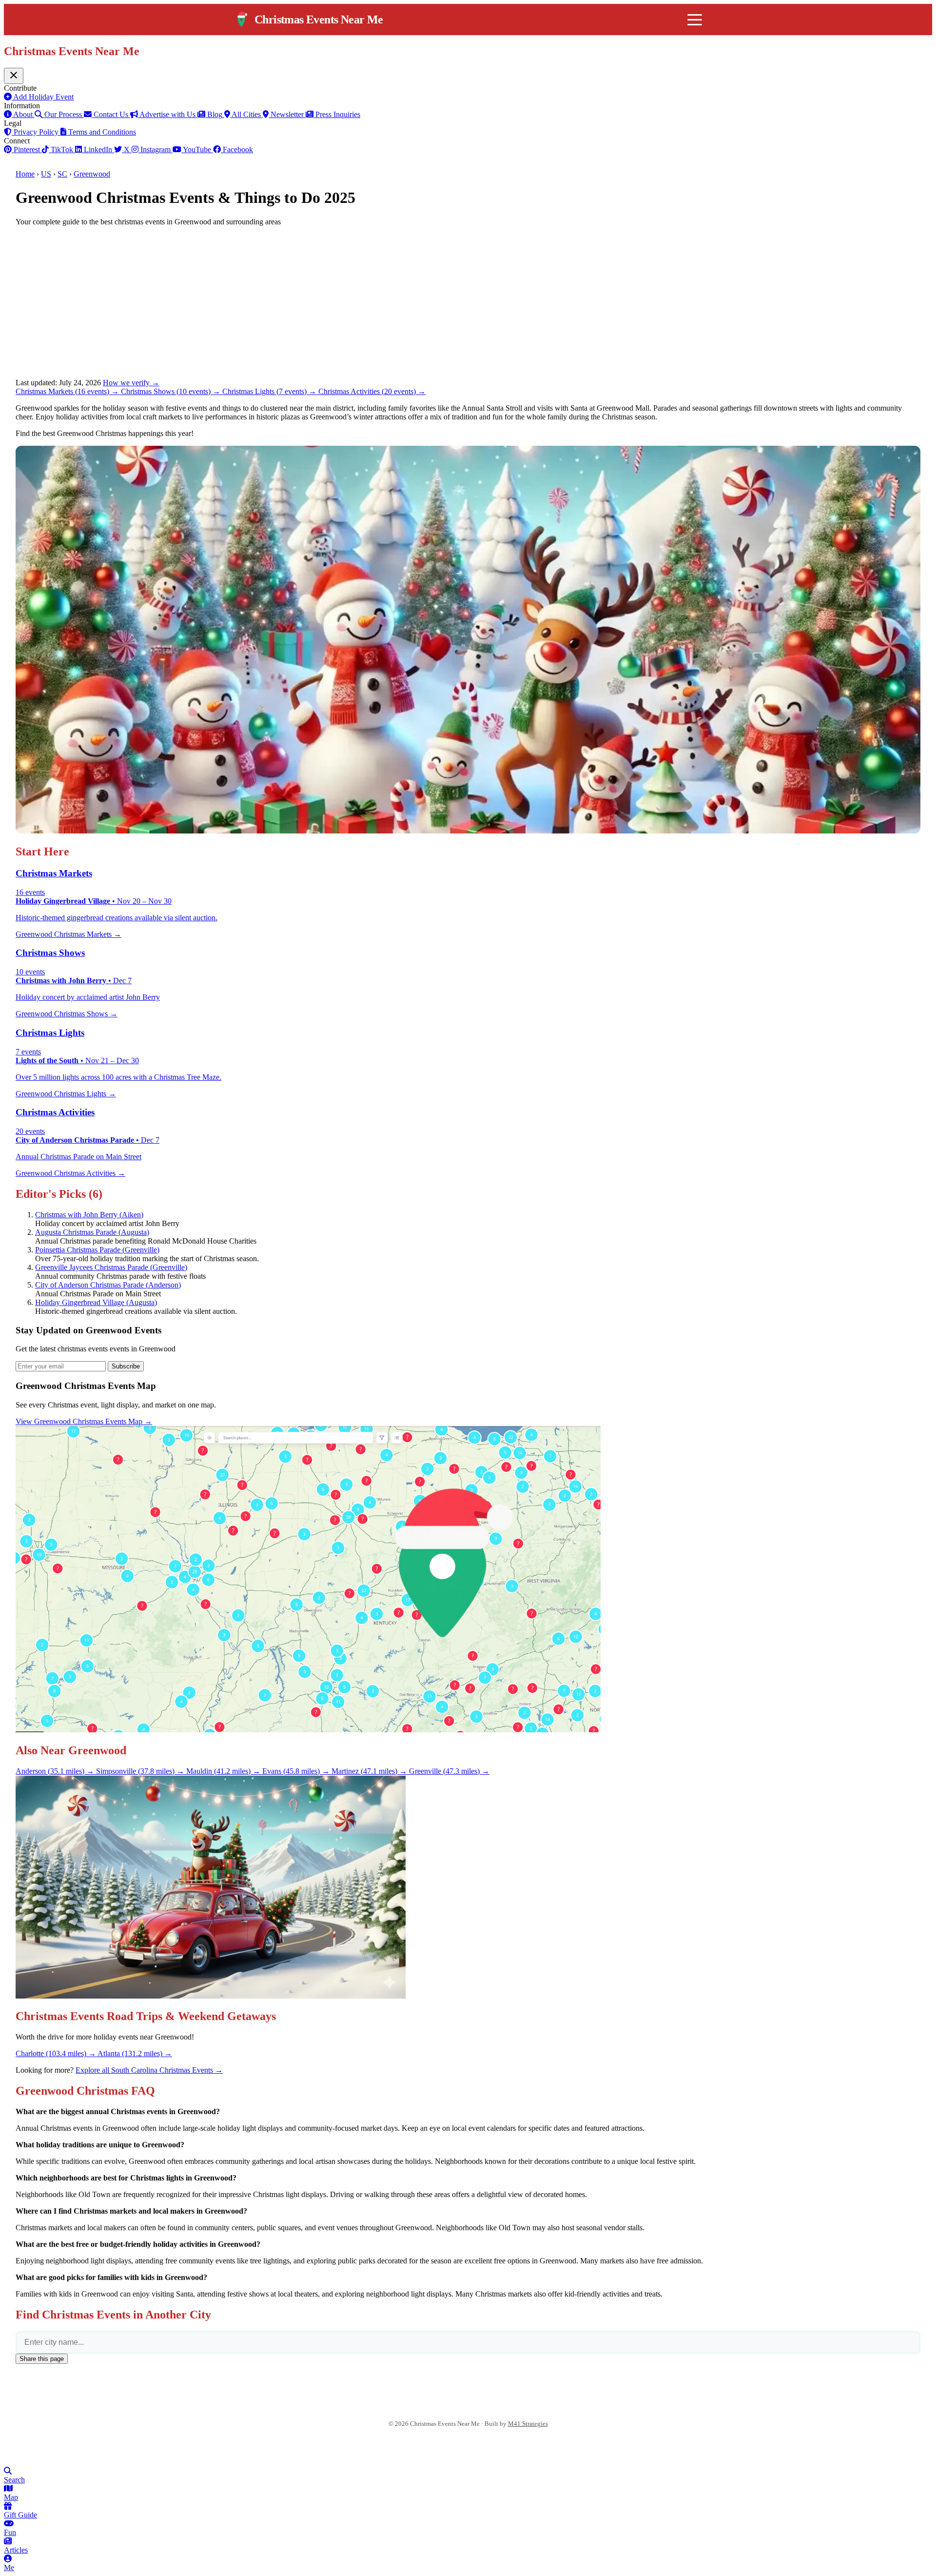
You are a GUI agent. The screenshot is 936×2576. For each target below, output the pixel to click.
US (46, 174)
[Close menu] (14, 76)
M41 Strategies (528, 2424)
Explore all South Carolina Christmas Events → (149, 2070)
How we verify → (131, 383)
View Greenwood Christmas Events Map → (84, 1421)
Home (25, 174)
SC (62, 174)
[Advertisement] (468, 302)
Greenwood (92, 174)
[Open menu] (695, 20)
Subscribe (126, 1366)
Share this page (42, 2359)
